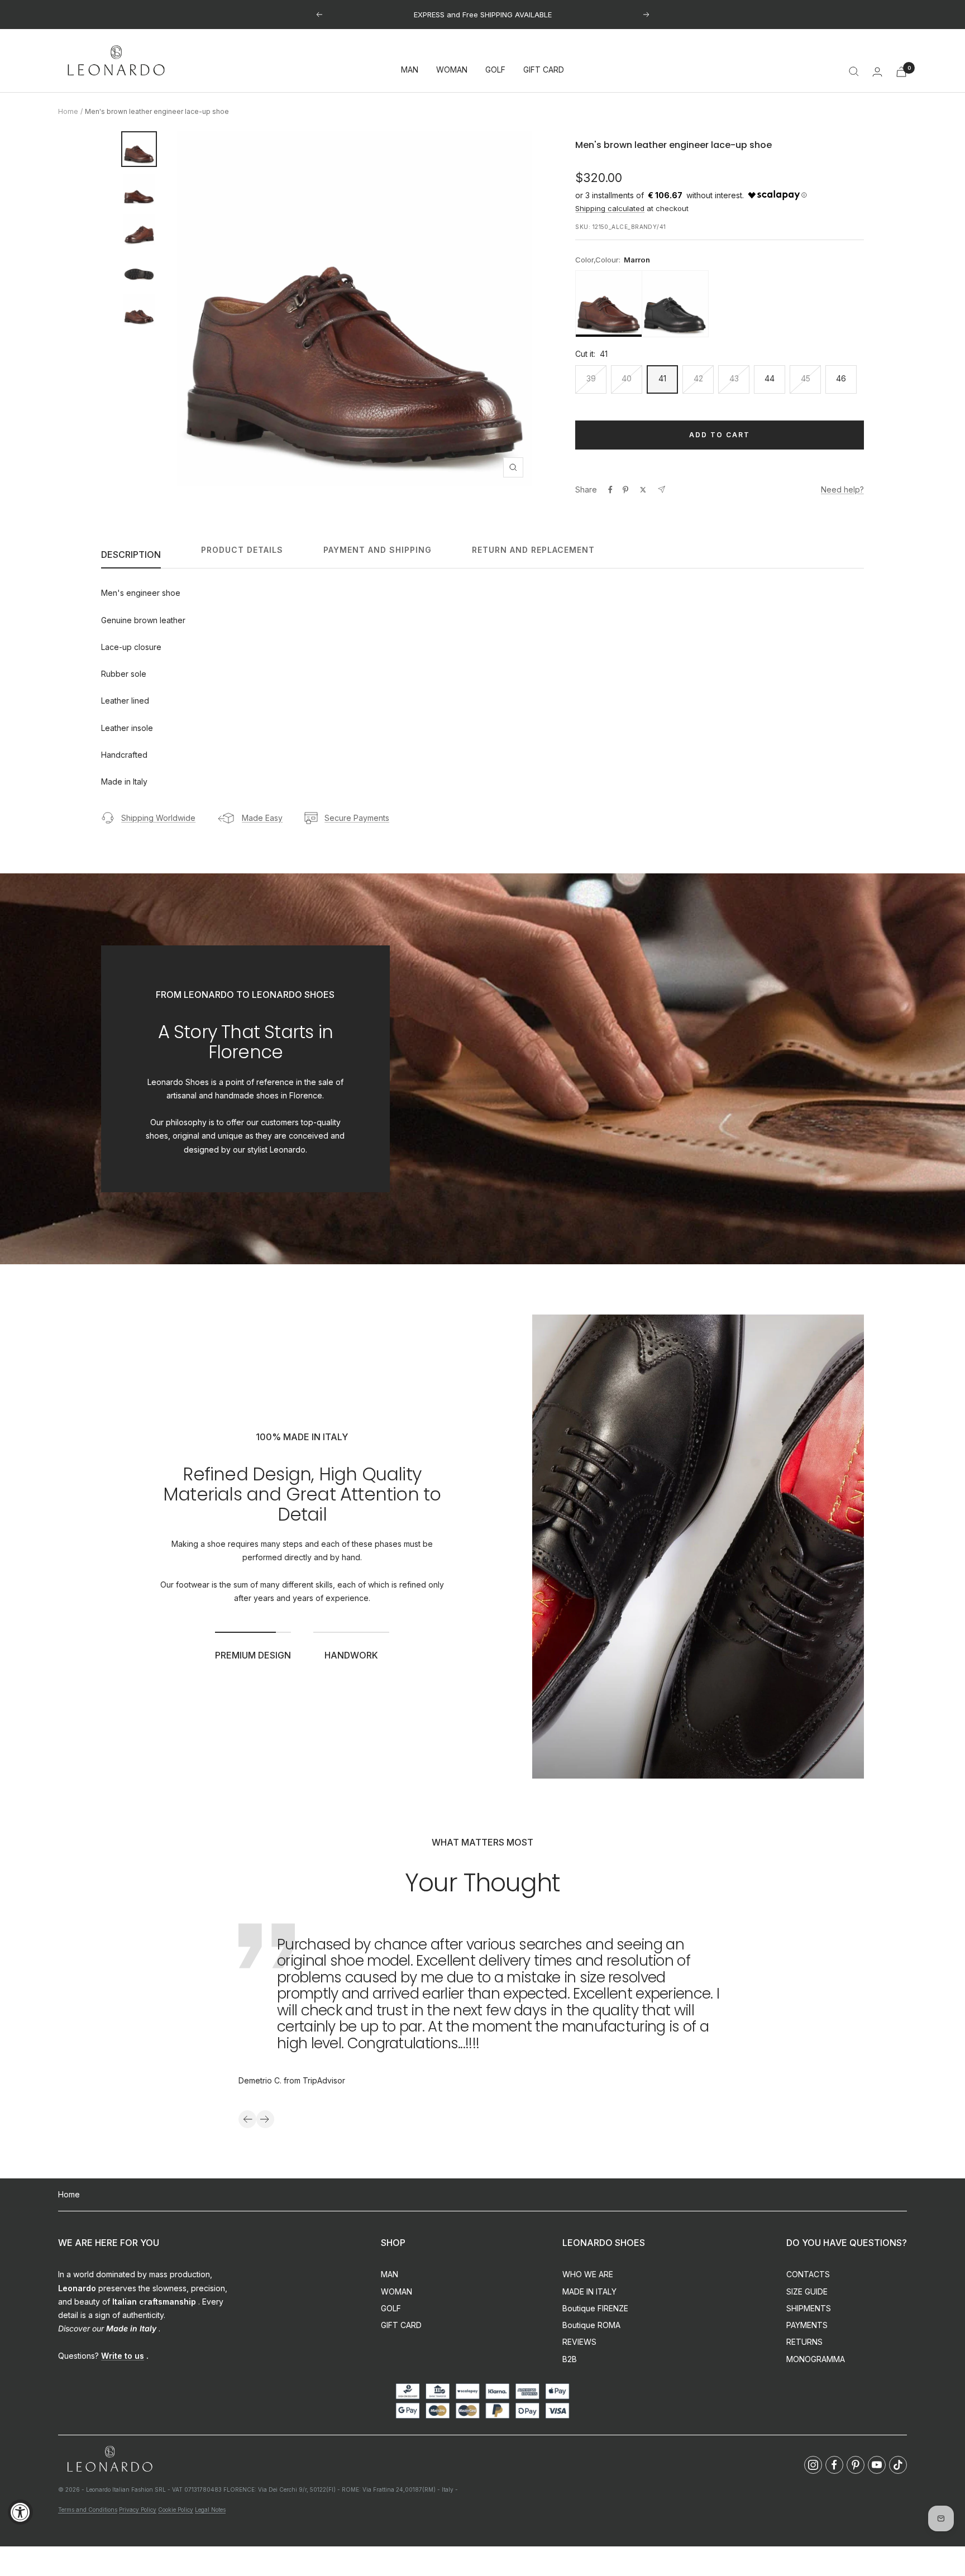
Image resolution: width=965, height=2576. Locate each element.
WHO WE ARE (588, 2274)
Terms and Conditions (88, 2510)
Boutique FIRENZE (595, 2308)
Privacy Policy (138, 2510)
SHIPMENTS (809, 2308)
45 (806, 378)
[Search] (854, 71)
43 (734, 378)
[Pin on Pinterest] (625, 490)
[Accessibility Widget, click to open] (20, 2512)
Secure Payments (357, 818)
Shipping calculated (610, 208)
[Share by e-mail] (661, 489)
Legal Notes (210, 2510)
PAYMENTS (807, 2325)
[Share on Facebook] (610, 490)
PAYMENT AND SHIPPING (378, 550)
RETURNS (804, 2342)
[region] (719, 304)
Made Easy (262, 818)
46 (841, 378)
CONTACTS (808, 2274)
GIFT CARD (544, 70)
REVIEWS (579, 2342)
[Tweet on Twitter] (643, 490)
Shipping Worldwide (158, 818)
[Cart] (901, 72)
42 (698, 378)
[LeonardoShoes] (109, 2460)
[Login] (877, 72)
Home (68, 111)
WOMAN (452, 70)
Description (131, 555)
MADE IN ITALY (589, 2291)
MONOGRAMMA (816, 2359)
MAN (410, 70)
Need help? (842, 489)
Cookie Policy (176, 2510)
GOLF (495, 70)
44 (770, 378)
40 (627, 378)
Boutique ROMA (591, 2325)
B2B (570, 2359)
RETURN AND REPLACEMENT (533, 550)
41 (662, 378)
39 (591, 378)
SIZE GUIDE (807, 2291)
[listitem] (609, 304)
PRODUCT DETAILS (242, 550)
